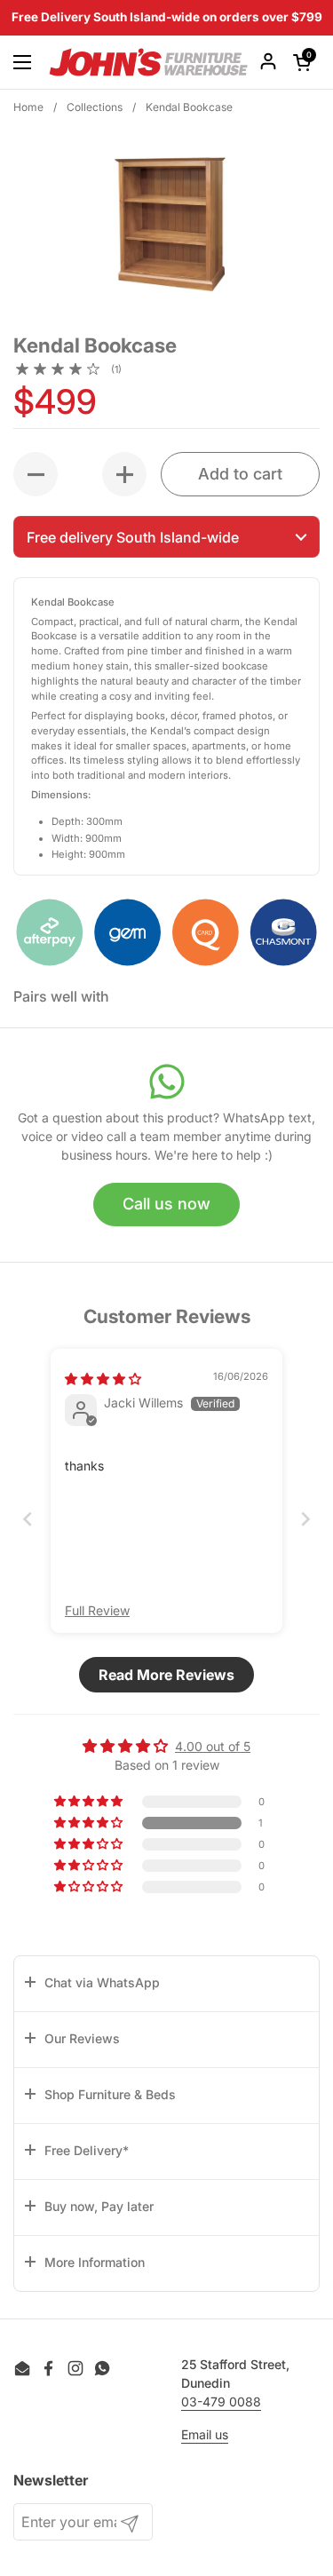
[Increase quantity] (124, 474)
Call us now (166, 1204)
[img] (103, 1379)
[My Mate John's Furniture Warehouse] (149, 62)
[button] (166, 537)
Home (28, 107)
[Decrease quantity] (36, 474)
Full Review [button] (97, 1610)
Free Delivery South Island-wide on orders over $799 (167, 18)
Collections (95, 107)
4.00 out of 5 (213, 1746)
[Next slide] (305, 1519)
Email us (205, 2434)
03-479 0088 (221, 2402)
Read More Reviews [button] (166, 1675)
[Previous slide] (28, 1519)
